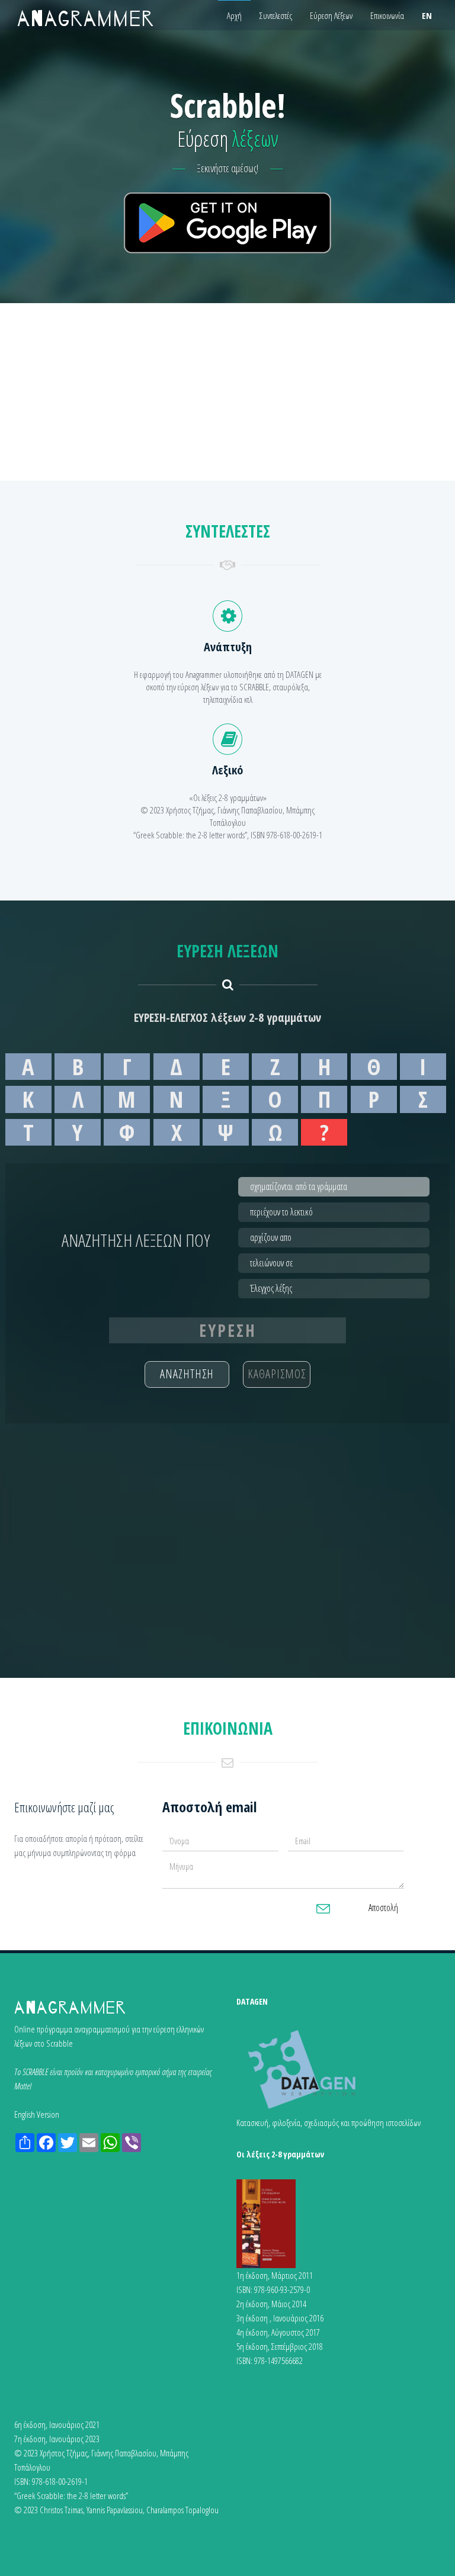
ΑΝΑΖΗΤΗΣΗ (187, 1374)
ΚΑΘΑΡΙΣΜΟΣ (277, 1374)
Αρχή (234, 15)
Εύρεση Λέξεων (331, 15)
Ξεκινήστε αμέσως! (227, 168)
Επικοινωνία (387, 15)
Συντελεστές (276, 15)
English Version (37, 2114)
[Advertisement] (227, 392)
